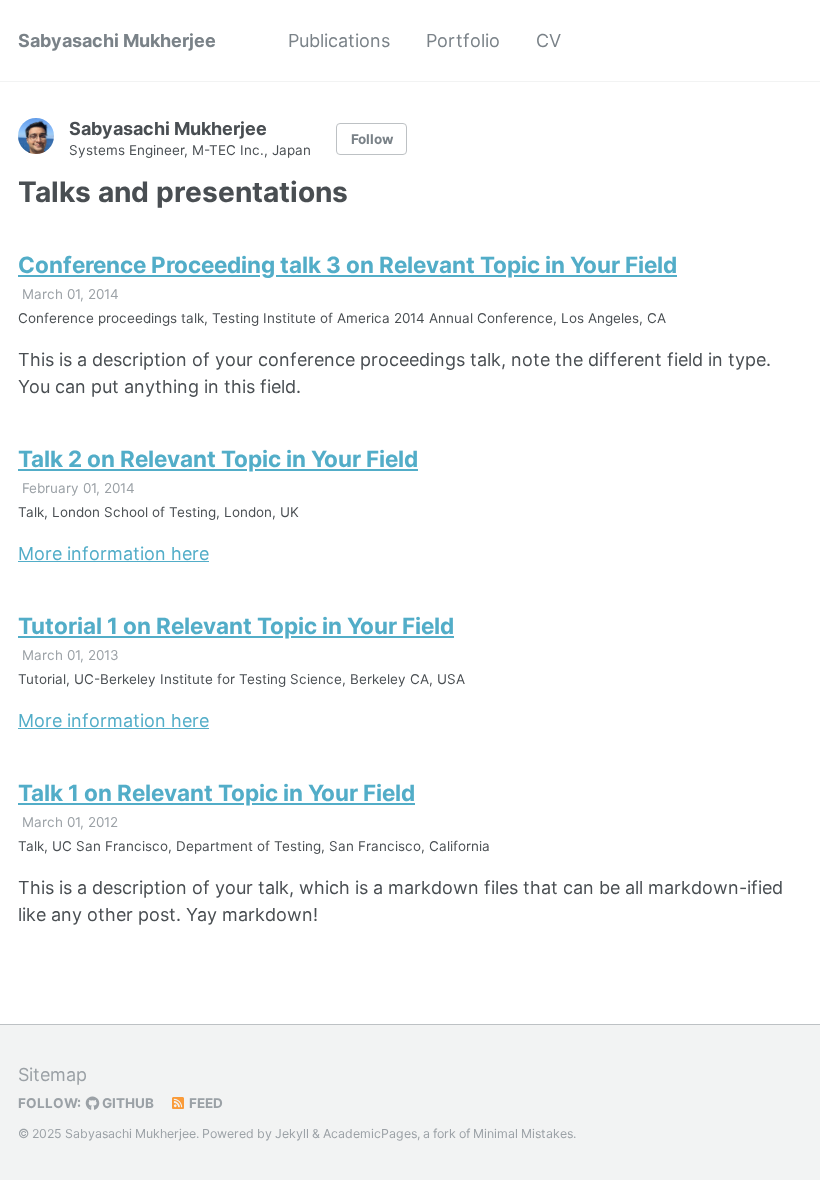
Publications (339, 40)
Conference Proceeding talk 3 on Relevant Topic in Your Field (347, 264)
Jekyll (292, 1133)
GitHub (126, 1103)
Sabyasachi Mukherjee (117, 40)
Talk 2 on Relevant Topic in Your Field (218, 458)
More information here (113, 553)
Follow (372, 139)
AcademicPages (370, 1133)
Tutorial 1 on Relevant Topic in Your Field (236, 625)
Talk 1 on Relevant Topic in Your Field (216, 792)
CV (548, 40)
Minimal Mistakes (523, 1133)
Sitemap (52, 1074)
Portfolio (463, 40)
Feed (204, 1103)
